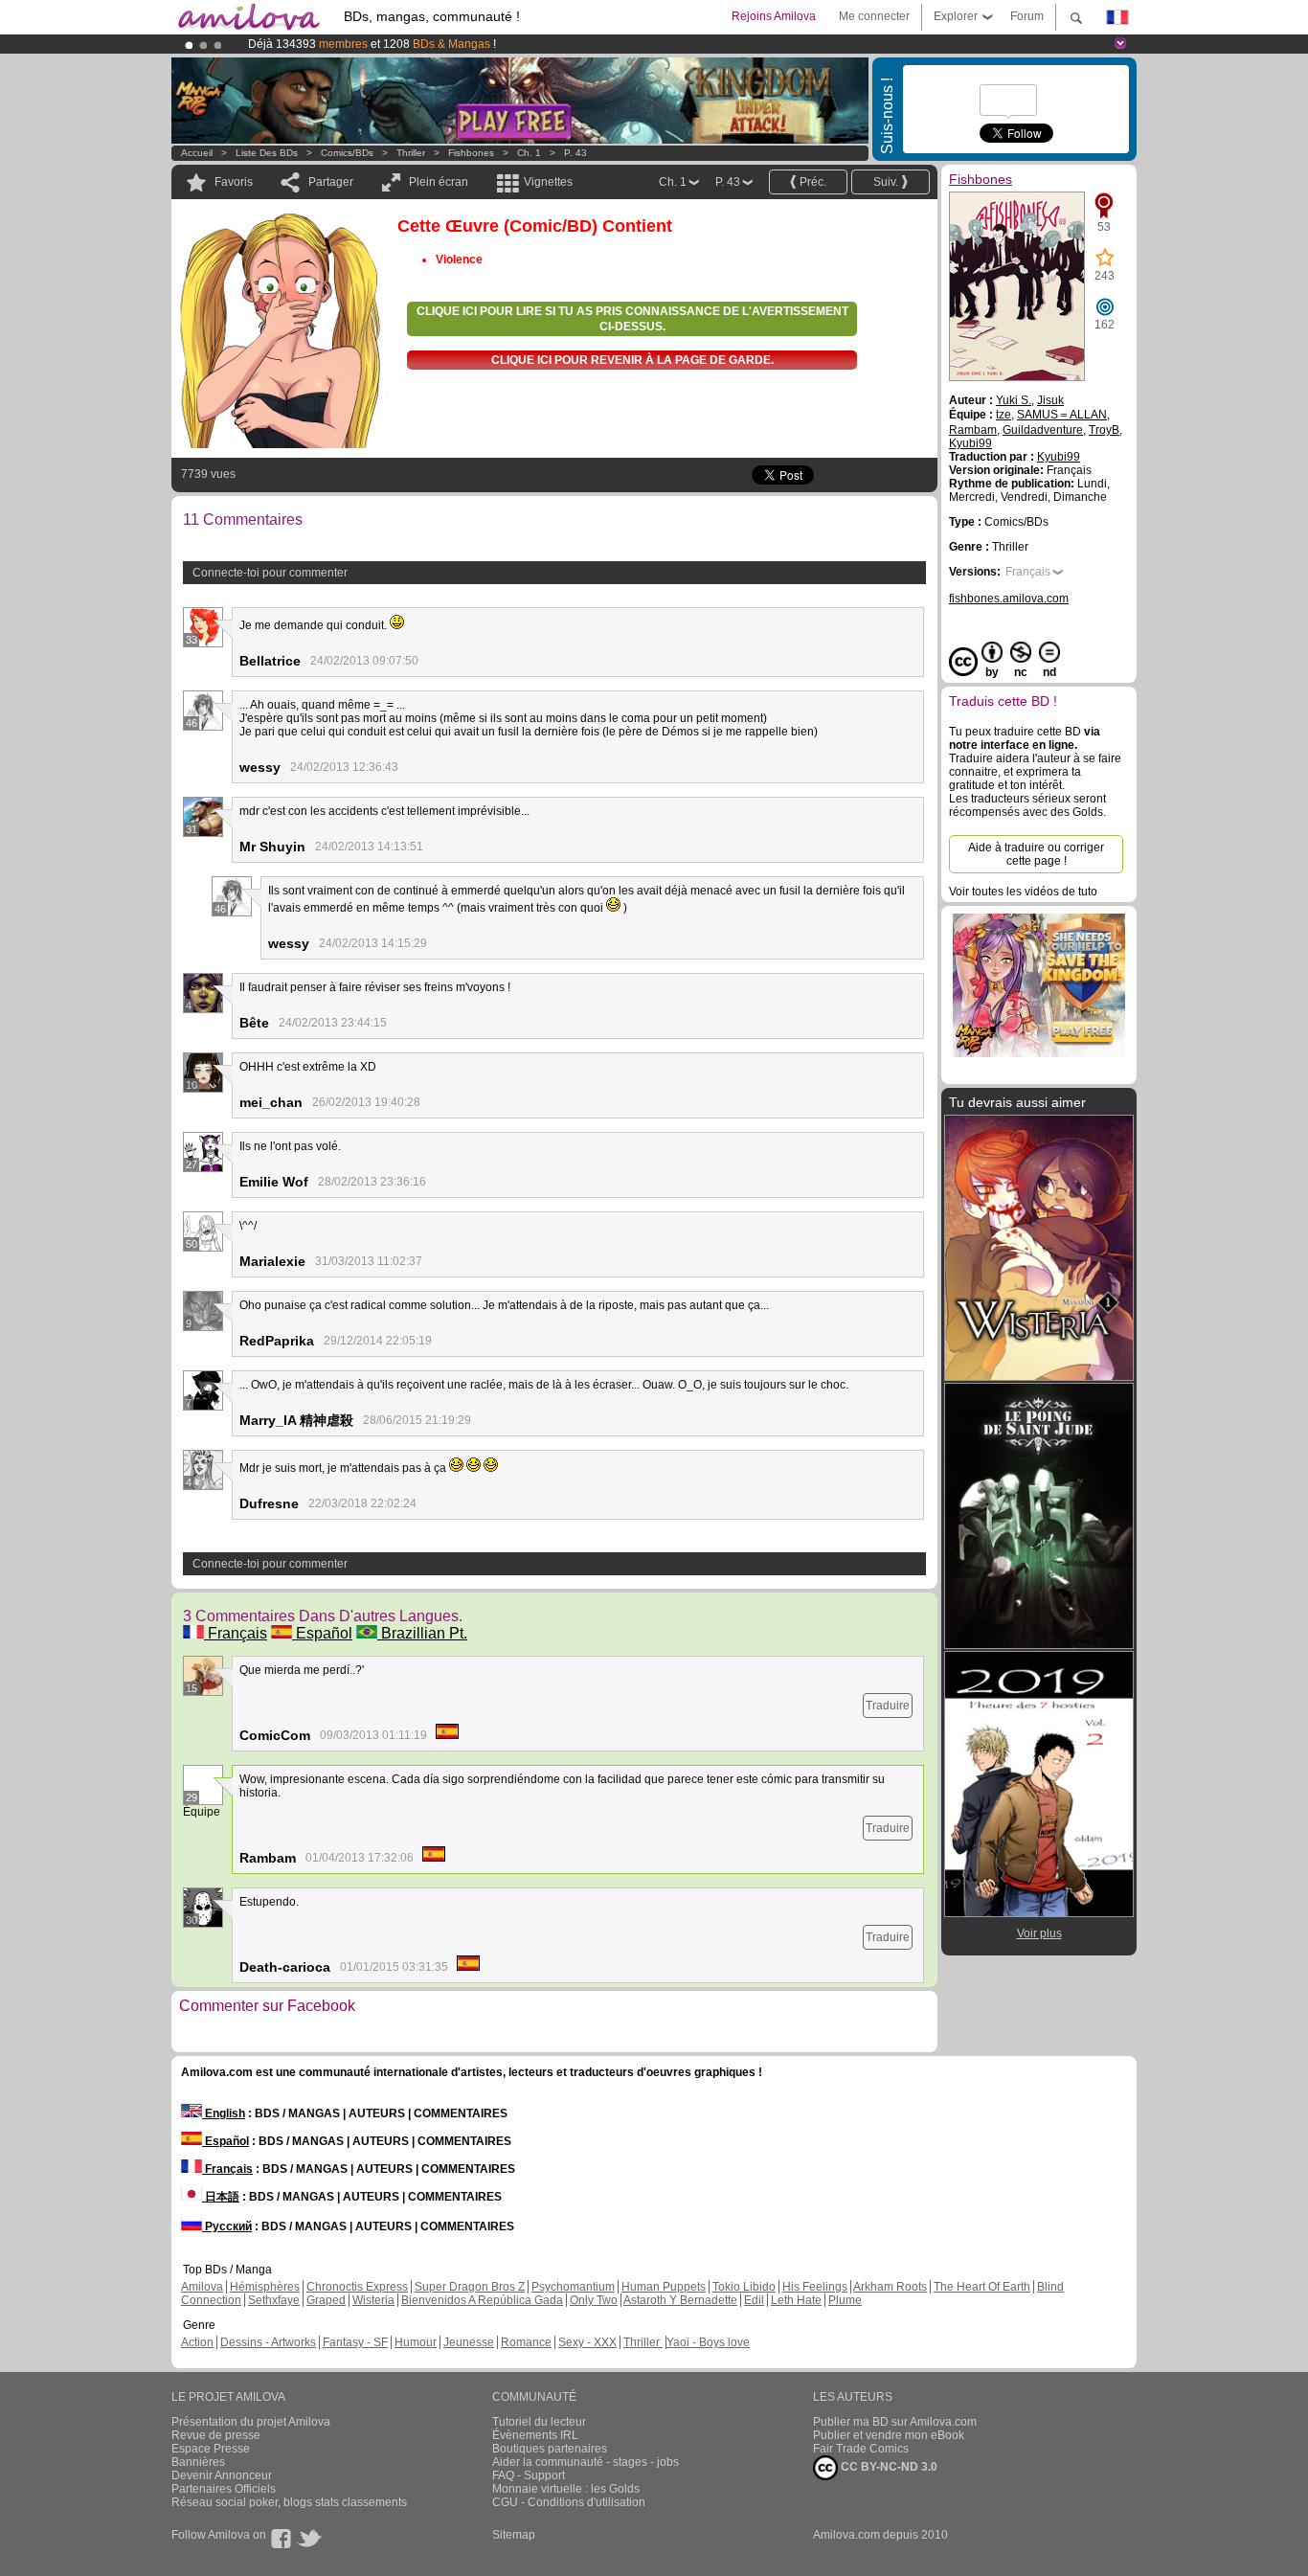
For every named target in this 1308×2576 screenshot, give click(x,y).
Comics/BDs (347, 153)
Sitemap (514, 2535)
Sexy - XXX (587, 2342)
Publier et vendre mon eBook (889, 2435)
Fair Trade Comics (861, 2449)
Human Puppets (664, 2287)
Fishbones (471, 153)
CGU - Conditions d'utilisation (569, 2502)
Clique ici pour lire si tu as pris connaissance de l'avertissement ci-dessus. (632, 319)
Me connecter (874, 16)
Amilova (202, 2287)
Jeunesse (469, 2342)
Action (197, 2342)
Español (322, 1633)
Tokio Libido (744, 2287)
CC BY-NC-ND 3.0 (888, 2467)
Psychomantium (573, 2287)
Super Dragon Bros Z (470, 2287)
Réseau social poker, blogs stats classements (289, 2502)
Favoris (234, 182)
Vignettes (548, 182)
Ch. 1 (529, 153)
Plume (845, 2300)
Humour (416, 2342)
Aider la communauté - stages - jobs (586, 2462)
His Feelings (815, 2287)
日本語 (221, 2197)
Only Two (594, 2300)
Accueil (197, 153)
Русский (227, 2226)
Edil (754, 2300)
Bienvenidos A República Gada (482, 2300)
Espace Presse (211, 2449)
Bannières (198, 2462)
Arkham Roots (890, 2287)
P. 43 (575, 153)
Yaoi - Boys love (708, 2342)
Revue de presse (216, 2435)
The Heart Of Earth (982, 2287)
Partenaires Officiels (224, 2489)
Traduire (888, 1706)
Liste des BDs (267, 153)
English (224, 2113)
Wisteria (373, 2300)
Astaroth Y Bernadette (680, 2300)
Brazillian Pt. (422, 1633)
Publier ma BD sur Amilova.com (895, 2422)
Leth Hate (796, 2300)
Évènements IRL (535, 2435)
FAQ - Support (529, 2475)
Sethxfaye (274, 2300)
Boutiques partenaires (550, 2449)
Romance (526, 2342)
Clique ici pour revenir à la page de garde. (632, 360)
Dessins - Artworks (268, 2342)
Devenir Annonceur (222, 2475)
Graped (326, 2300)
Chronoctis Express (357, 2287)
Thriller (412, 153)
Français (236, 1633)
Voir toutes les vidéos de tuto (1023, 892)
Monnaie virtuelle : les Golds (566, 2489)
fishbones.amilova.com (1009, 599)
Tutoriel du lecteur (539, 2422)
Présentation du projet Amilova (251, 2422)
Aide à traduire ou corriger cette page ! (1036, 854)
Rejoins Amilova (774, 16)
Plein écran (439, 182)
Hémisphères (265, 2287)
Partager (331, 182)
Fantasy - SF (355, 2342)
